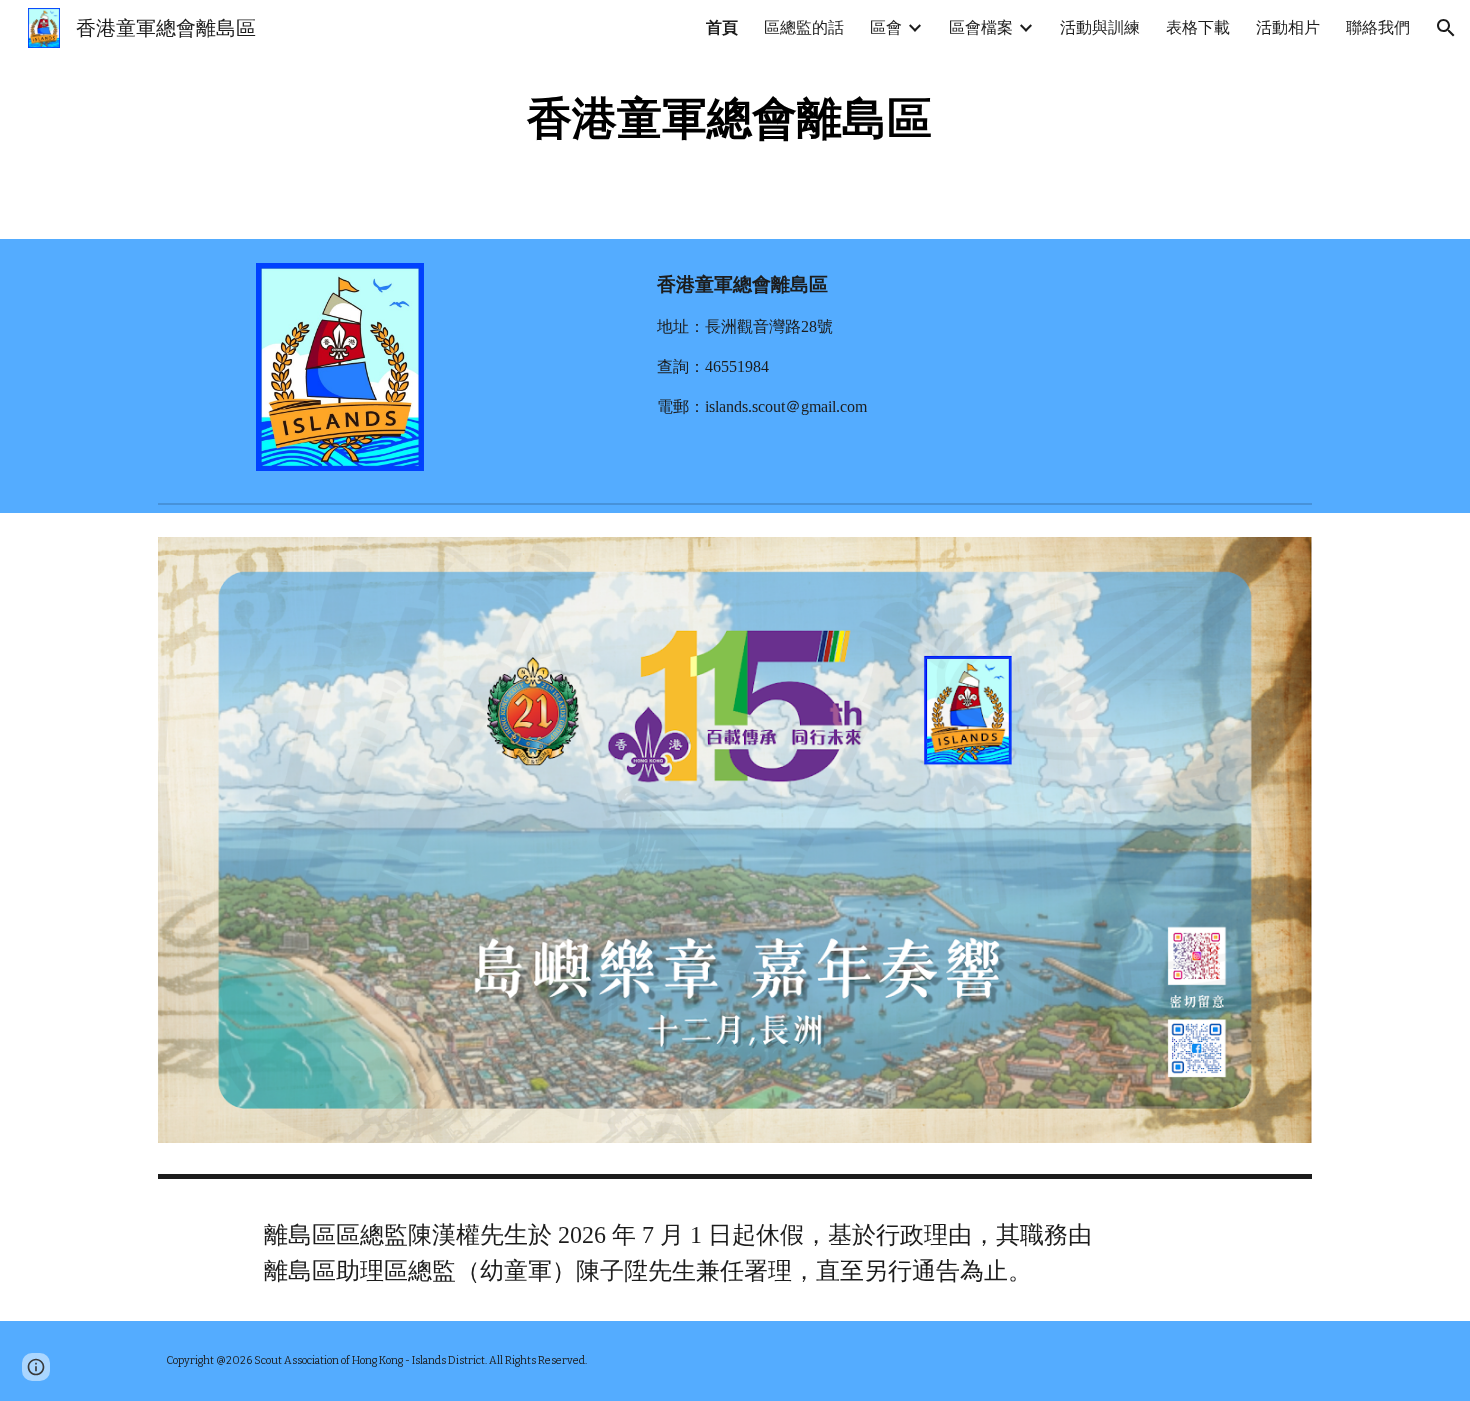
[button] (1446, 28)
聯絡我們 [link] (1378, 27)
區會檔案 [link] (981, 27)
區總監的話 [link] (804, 27)
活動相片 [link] (1288, 27)
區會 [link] (886, 27)
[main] (734, 119)
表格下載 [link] (1198, 27)
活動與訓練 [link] (1100, 27)
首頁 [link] (722, 27)
